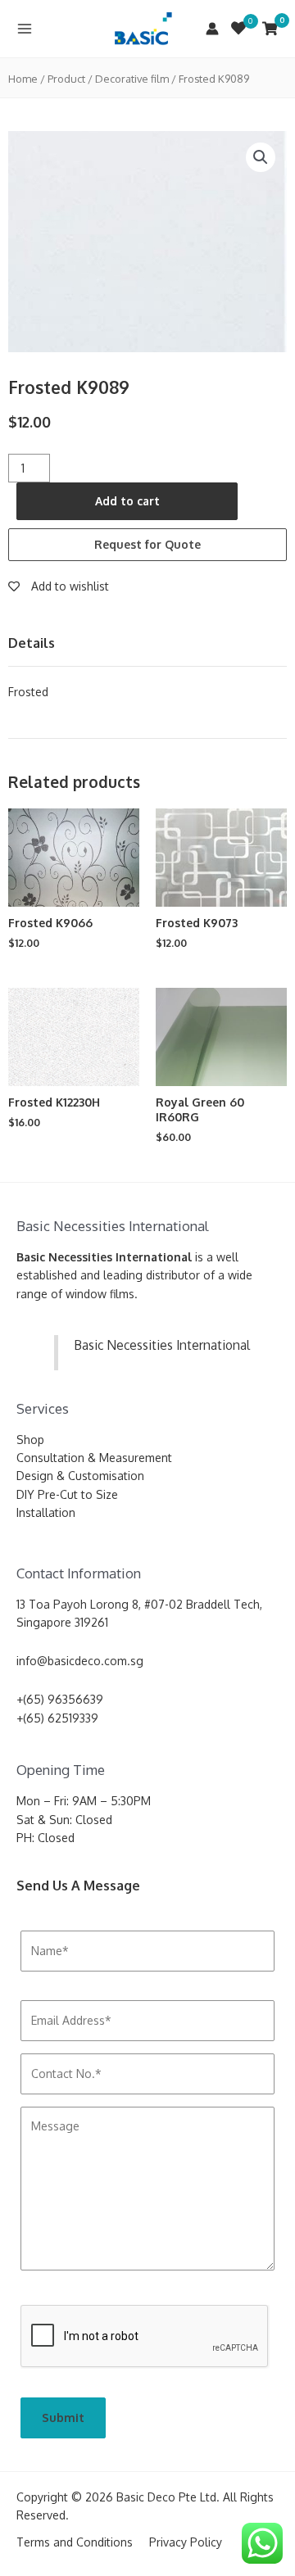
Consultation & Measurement (94, 1458)
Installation (46, 1512)
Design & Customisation (80, 1476)
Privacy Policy (186, 2542)
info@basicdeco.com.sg (80, 1661)
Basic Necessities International (162, 1345)
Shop (30, 1440)
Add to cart (127, 501)
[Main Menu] (25, 29)
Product (66, 79)
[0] (238, 28)
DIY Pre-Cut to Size (67, 1494)
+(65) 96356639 (60, 1699)
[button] (261, 157)
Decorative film (132, 79)
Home (23, 79)
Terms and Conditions (75, 2542)
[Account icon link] (212, 29)
